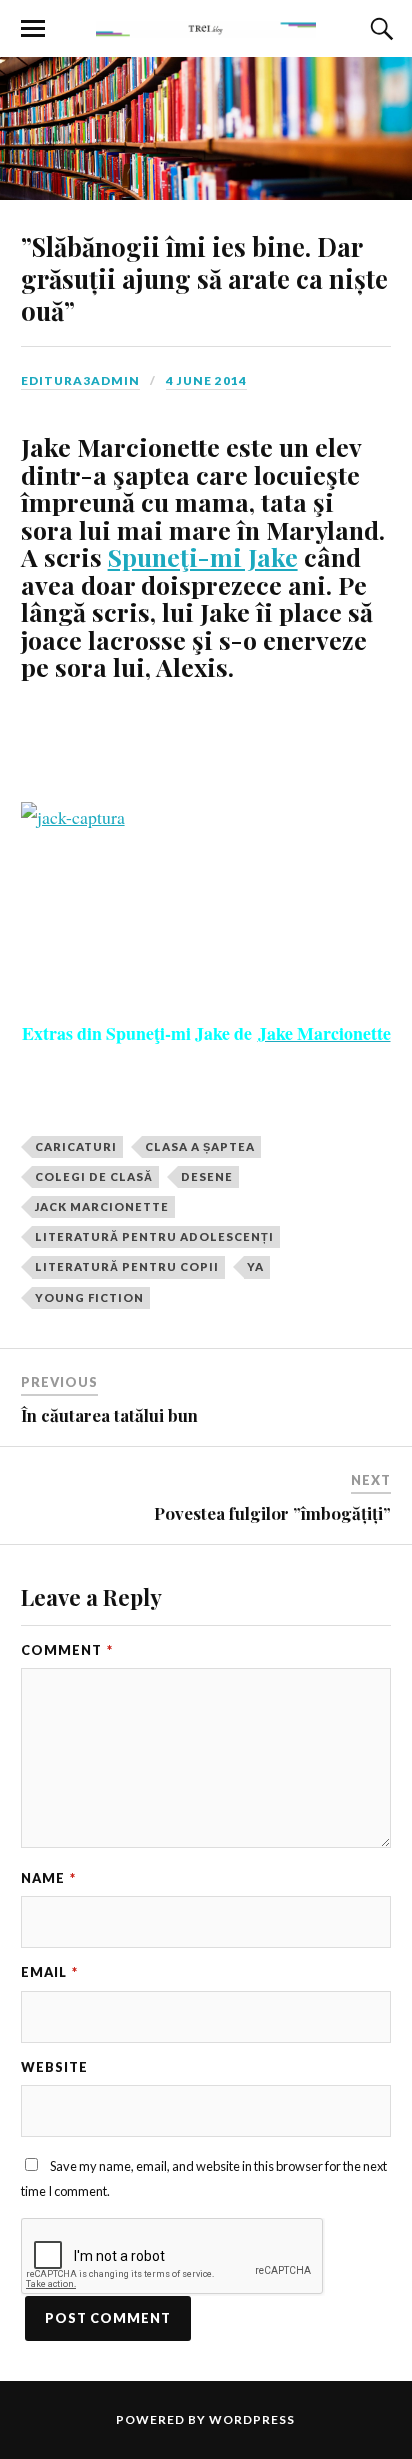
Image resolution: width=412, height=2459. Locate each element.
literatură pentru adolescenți (154, 1236)
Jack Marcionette (102, 1206)
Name (48, 1878)
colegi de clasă (94, 1176)
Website (54, 2067)
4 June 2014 (206, 380)
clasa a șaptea (200, 1146)
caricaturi (76, 1146)
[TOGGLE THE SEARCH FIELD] (379, 29)
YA (255, 1266)
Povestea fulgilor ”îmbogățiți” (272, 1513)
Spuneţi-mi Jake (203, 556)
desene (207, 1176)
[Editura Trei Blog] (206, 27)
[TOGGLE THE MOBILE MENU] (33, 29)
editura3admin (80, 380)
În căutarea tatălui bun (109, 1415)
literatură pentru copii (127, 1266)
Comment (67, 1650)
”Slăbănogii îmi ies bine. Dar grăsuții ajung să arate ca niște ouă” (204, 278)
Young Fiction (89, 1297)
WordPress (252, 2419)
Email (49, 1972)
